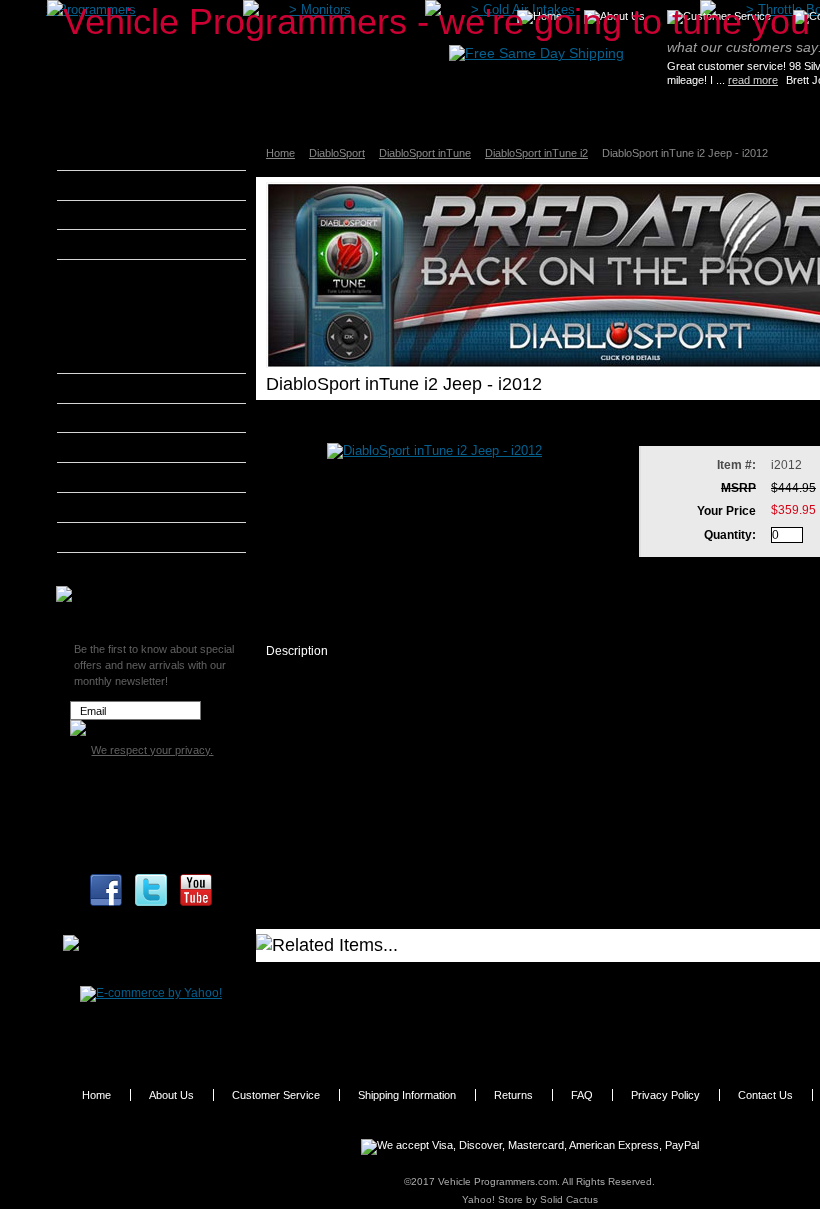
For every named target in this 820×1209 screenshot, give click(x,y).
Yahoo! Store (492, 1199)
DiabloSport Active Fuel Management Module (148, 354)
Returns (513, 1095)
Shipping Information (407, 1095)
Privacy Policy (665, 1095)
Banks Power (120, 215)
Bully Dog (109, 244)
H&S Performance (134, 418)
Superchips (114, 567)
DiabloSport (337, 153)
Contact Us (765, 1095)
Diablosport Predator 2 (146, 323)
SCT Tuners (115, 537)
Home (280, 153)
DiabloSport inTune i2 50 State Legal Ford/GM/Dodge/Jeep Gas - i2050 (443, 1030)
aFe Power (112, 155)
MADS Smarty (122, 477)
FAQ (582, 1095)
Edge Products (124, 388)
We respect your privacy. (152, 750)
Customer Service (276, 1095)
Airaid (99, 185)
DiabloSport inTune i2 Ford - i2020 (383, 1001)
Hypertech (112, 447)
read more (753, 80)
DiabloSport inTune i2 (536, 153)
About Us (171, 1095)
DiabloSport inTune (425, 153)
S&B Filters (114, 507)
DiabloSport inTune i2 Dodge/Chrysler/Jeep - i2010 (424, 980)
